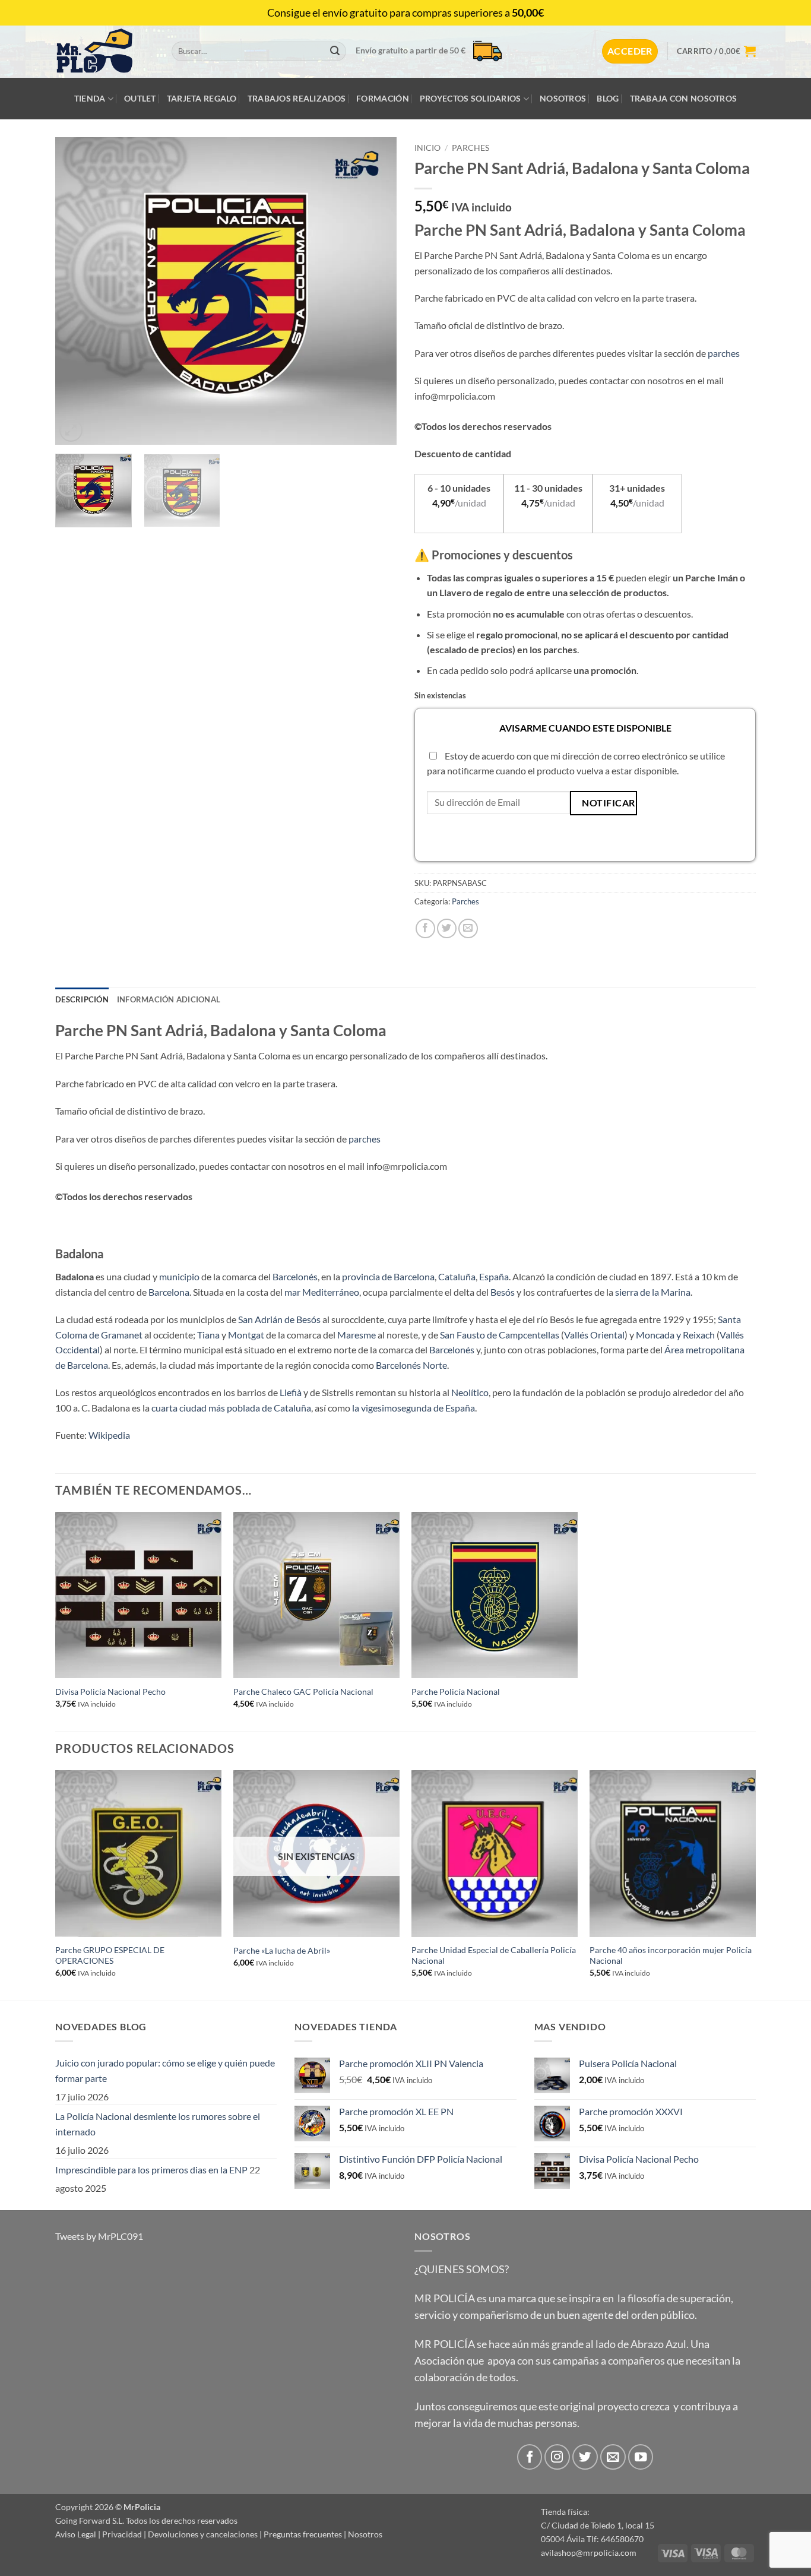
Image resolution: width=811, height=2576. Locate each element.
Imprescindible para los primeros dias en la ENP (151, 2170)
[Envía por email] (468, 928)
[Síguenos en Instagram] (557, 2457)
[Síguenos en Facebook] (530, 2457)
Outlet (140, 98)
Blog (608, 98)
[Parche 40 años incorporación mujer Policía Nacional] (673, 1853)
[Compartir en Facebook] (425, 928)
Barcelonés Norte (411, 1365)
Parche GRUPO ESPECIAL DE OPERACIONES (110, 1955)
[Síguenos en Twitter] (585, 2457)
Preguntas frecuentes (303, 2534)
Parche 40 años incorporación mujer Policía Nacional (671, 1955)
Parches (471, 148)
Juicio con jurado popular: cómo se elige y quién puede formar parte (165, 2070)
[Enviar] (335, 52)
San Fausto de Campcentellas (500, 1335)
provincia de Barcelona (388, 1276)
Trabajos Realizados (297, 98)
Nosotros (563, 98)
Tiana (208, 1335)
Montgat (246, 1335)
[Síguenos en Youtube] (641, 2457)
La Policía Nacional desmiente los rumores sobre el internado (158, 2124)
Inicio (427, 148)
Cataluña (457, 1276)
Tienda (90, 98)
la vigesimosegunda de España (414, 1408)
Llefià (291, 1392)
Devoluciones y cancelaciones (203, 2534)
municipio (179, 1276)
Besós (503, 1292)
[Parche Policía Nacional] (495, 1595)
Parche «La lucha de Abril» (282, 1950)
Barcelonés (295, 1276)
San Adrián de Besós (279, 1319)
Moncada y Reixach (675, 1335)
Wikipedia (109, 1435)
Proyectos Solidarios (471, 98)
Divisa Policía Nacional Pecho (110, 1692)
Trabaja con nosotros (684, 98)
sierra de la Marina (653, 1292)
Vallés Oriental (594, 1335)
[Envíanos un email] (613, 2457)
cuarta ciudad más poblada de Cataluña (231, 1408)
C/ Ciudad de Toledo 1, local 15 (598, 2525)
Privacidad (122, 2534)
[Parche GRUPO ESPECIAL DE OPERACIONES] (138, 1853)
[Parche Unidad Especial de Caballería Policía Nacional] (495, 1853)
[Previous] (77, 291)
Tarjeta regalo (202, 98)
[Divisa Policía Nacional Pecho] (138, 1595)
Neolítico (470, 1392)
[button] (630, 51)
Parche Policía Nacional (456, 1692)
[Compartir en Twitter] (447, 928)
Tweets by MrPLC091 (99, 2236)
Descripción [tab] (82, 999)
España (494, 1276)
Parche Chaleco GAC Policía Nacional (303, 1692)
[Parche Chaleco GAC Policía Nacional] (316, 1595)
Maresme (357, 1335)
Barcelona (169, 1292)
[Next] (375, 291)
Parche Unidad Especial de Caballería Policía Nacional (494, 1955)
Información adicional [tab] (169, 999)
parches (724, 353)
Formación (383, 98)
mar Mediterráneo (322, 1292)
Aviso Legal (76, 2534)
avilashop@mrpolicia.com (589, 2553)
